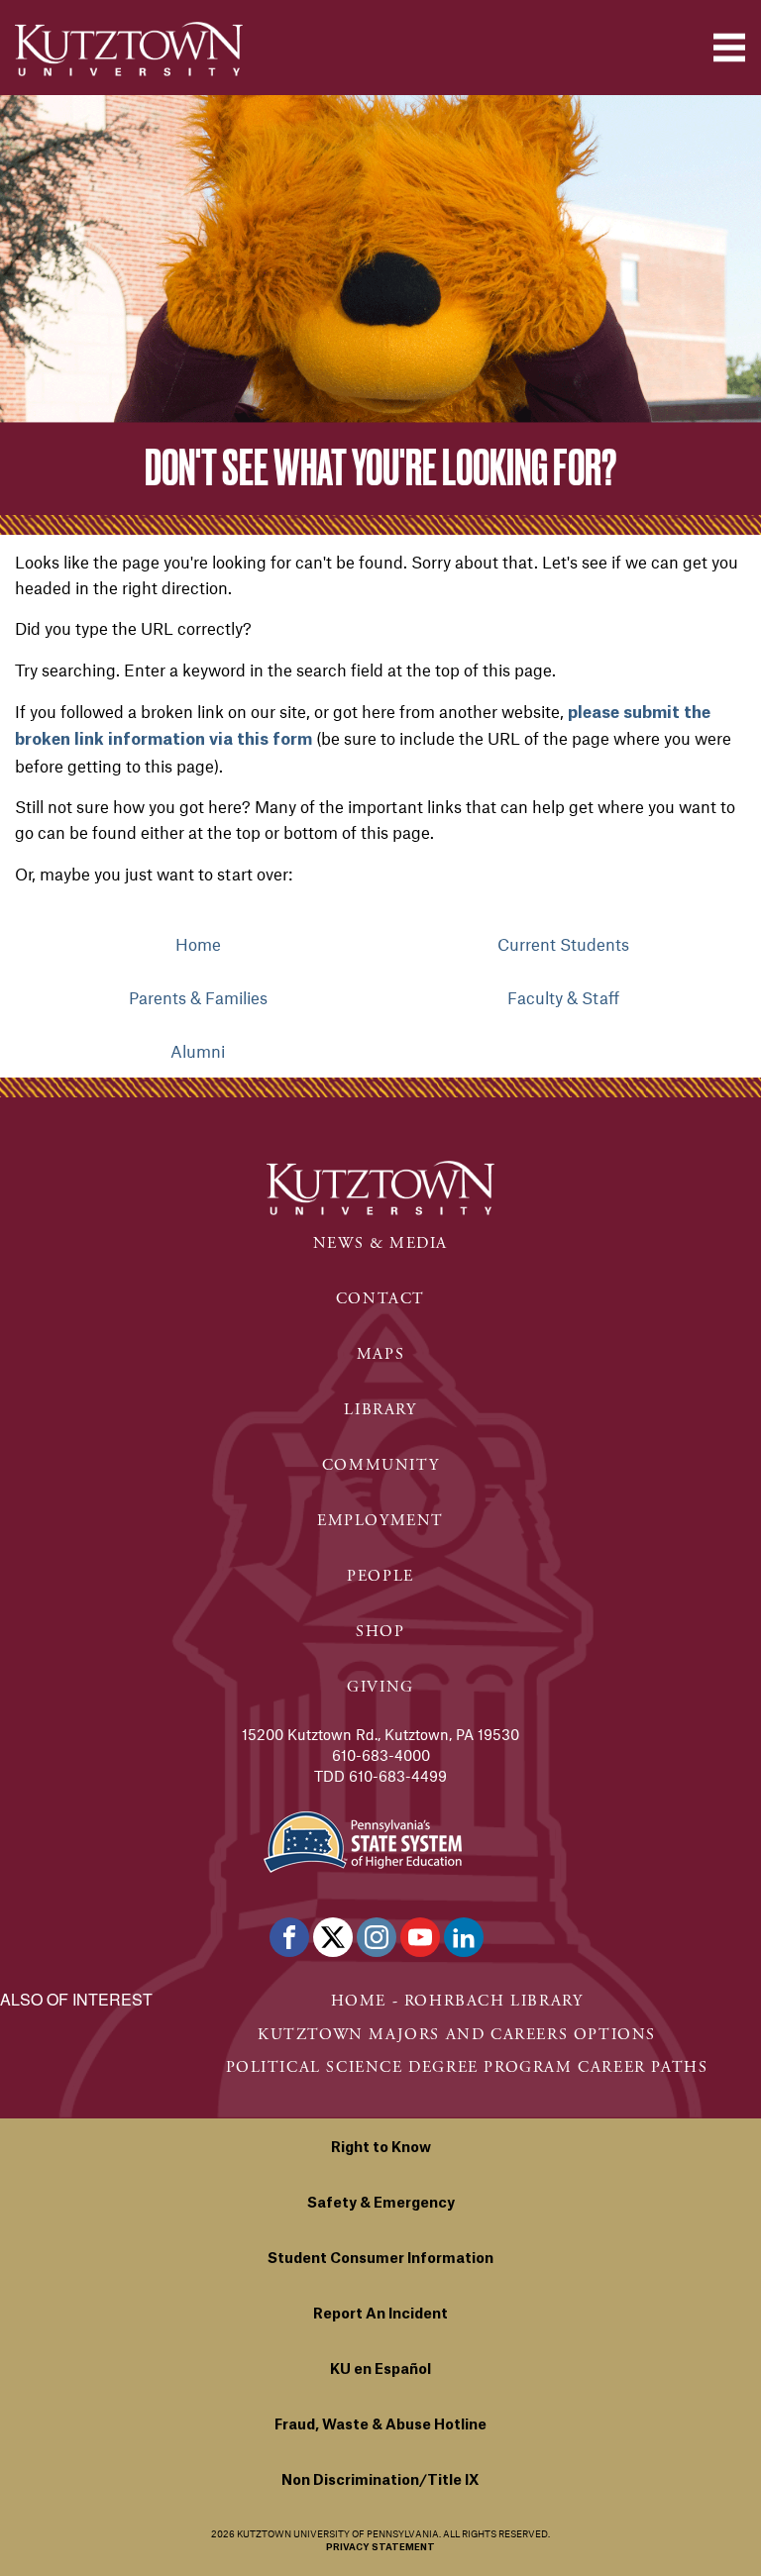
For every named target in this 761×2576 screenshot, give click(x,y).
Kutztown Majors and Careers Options (457, 2035)
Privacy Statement (380, 2548)
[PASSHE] (363, 1840)
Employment (380, 1521)
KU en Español (380, 2370)
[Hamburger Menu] (729, 48)
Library (380, 1410)
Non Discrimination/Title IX (380, 2481)
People (380, 1576)
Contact (380, 1299)
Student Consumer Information (380, 2259)
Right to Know (381, 2148)
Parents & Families (198, 997)
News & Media (380, 1243)
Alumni (198, 1051)
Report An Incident (380, 2315)
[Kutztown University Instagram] (377, 1937)
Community (380, 1465)
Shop (380, 1632)
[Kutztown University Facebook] (289, 1937)
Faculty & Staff (563, 997)
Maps (380, 1354)
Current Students (563, 944)
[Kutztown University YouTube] (420, 1937)
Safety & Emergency (381, 2204)
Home (198, 944)
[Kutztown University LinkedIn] (464, 1937)
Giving (380, 1687)
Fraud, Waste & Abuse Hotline (380, 2425)
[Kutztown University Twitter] (333, 1937)
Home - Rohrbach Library (457, 2001)
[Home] (129, 49)
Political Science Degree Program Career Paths (467, 2067)
